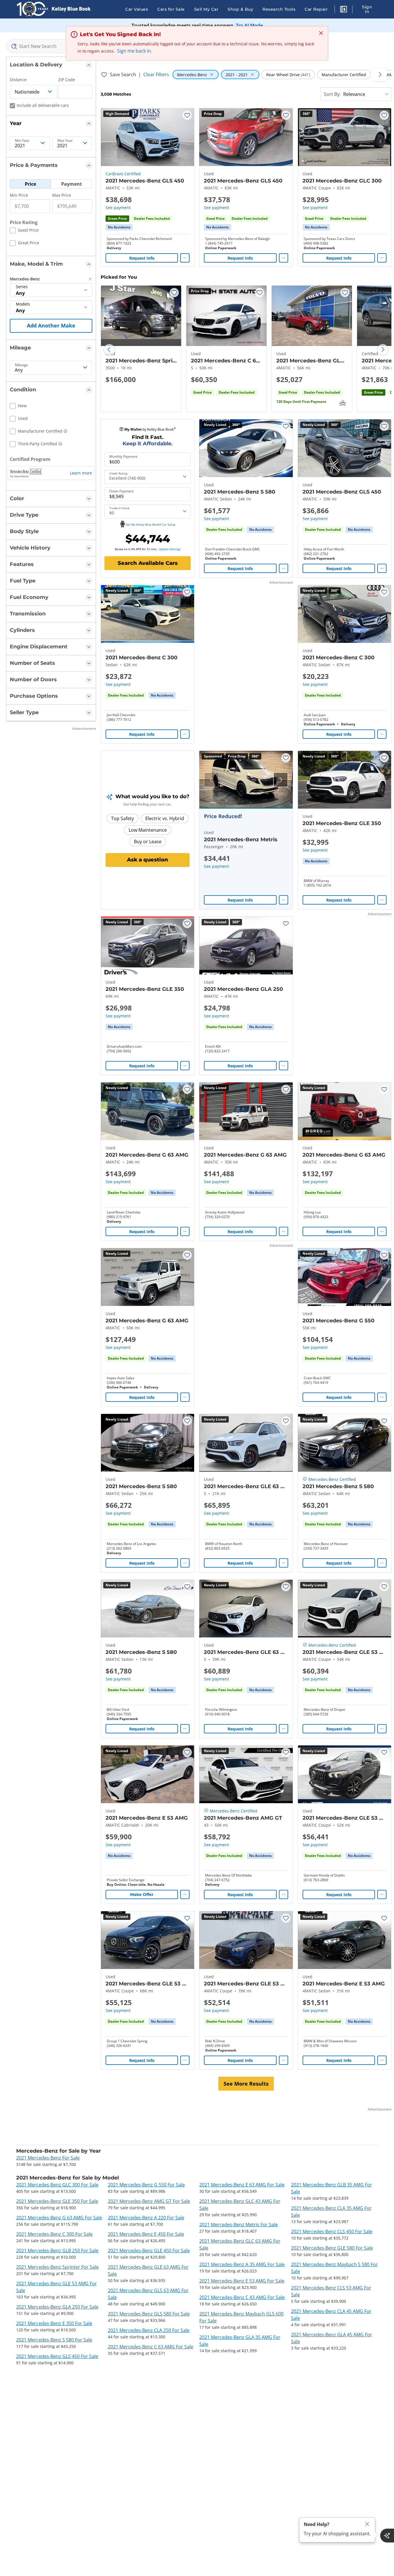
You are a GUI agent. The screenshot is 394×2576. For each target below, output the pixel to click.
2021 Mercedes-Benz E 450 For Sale (146, 2234)
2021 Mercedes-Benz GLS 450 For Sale (57, 2356)
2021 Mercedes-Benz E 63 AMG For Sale (242, 2185)
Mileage (21, 365)
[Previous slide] (109, 350)
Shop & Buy (240, 9)
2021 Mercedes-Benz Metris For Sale (239, 2225)
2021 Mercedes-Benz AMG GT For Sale (149, 2201)
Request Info (142, 258)
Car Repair (316, 9)
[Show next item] (281, 780)
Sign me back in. (135, 51)
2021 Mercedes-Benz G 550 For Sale (146, 2185)
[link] (119, 227)
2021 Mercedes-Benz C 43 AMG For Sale (242, 2297)
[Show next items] (380, 75)
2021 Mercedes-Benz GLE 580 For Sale (332, 2248)
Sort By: (332, 94)
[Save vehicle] (187, 115)
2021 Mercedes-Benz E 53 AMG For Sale (242, 2281)
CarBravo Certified (123, 174)
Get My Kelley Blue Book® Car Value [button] (150, 524)
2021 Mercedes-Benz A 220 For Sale (146, 2218)
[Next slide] (383, 350)
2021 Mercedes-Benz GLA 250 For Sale (57, 2307)
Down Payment (121, 491)
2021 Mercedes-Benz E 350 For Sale (54, 2323)
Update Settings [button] (170, 549)
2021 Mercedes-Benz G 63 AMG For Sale (59, 2218)
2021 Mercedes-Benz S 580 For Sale (54, 2340)
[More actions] (185, 258)
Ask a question (148, 860)
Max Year (65, 141)
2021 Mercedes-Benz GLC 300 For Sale (57, 2185)
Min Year (22, 141)
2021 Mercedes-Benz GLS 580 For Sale (149, 2314)
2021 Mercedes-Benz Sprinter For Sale (57, 2267)
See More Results (246, 2084)
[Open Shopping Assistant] (387, 2536)
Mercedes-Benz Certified (332, 1479)
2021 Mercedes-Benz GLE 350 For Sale (57, 2201)
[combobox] (51, 46)
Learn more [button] (81, 473)
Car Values (137, 9)
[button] (344, 10)
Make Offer (142, 1894)
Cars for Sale (171, 9)
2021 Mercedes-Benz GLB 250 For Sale (57, 2251)
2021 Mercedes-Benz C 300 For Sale (54, 2234)
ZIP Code (67, 80)
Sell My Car (206, 9)
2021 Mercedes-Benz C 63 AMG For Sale (151, 2347)
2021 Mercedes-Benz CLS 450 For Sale (332, 2231)
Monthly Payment (123, 457)
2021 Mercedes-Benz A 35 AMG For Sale (242, 2264)
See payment (118, 207)
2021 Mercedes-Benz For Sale (48, 2158)
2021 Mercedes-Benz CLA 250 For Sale (149, 2330)
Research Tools (279, 9)
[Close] (367, 2524)
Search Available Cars (148, 563)
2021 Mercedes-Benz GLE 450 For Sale (149, 2251)
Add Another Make (51, 325)
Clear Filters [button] (156, 75)
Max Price (62, 195)
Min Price (19, 195)
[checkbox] (24, 231)
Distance (18, 80)
